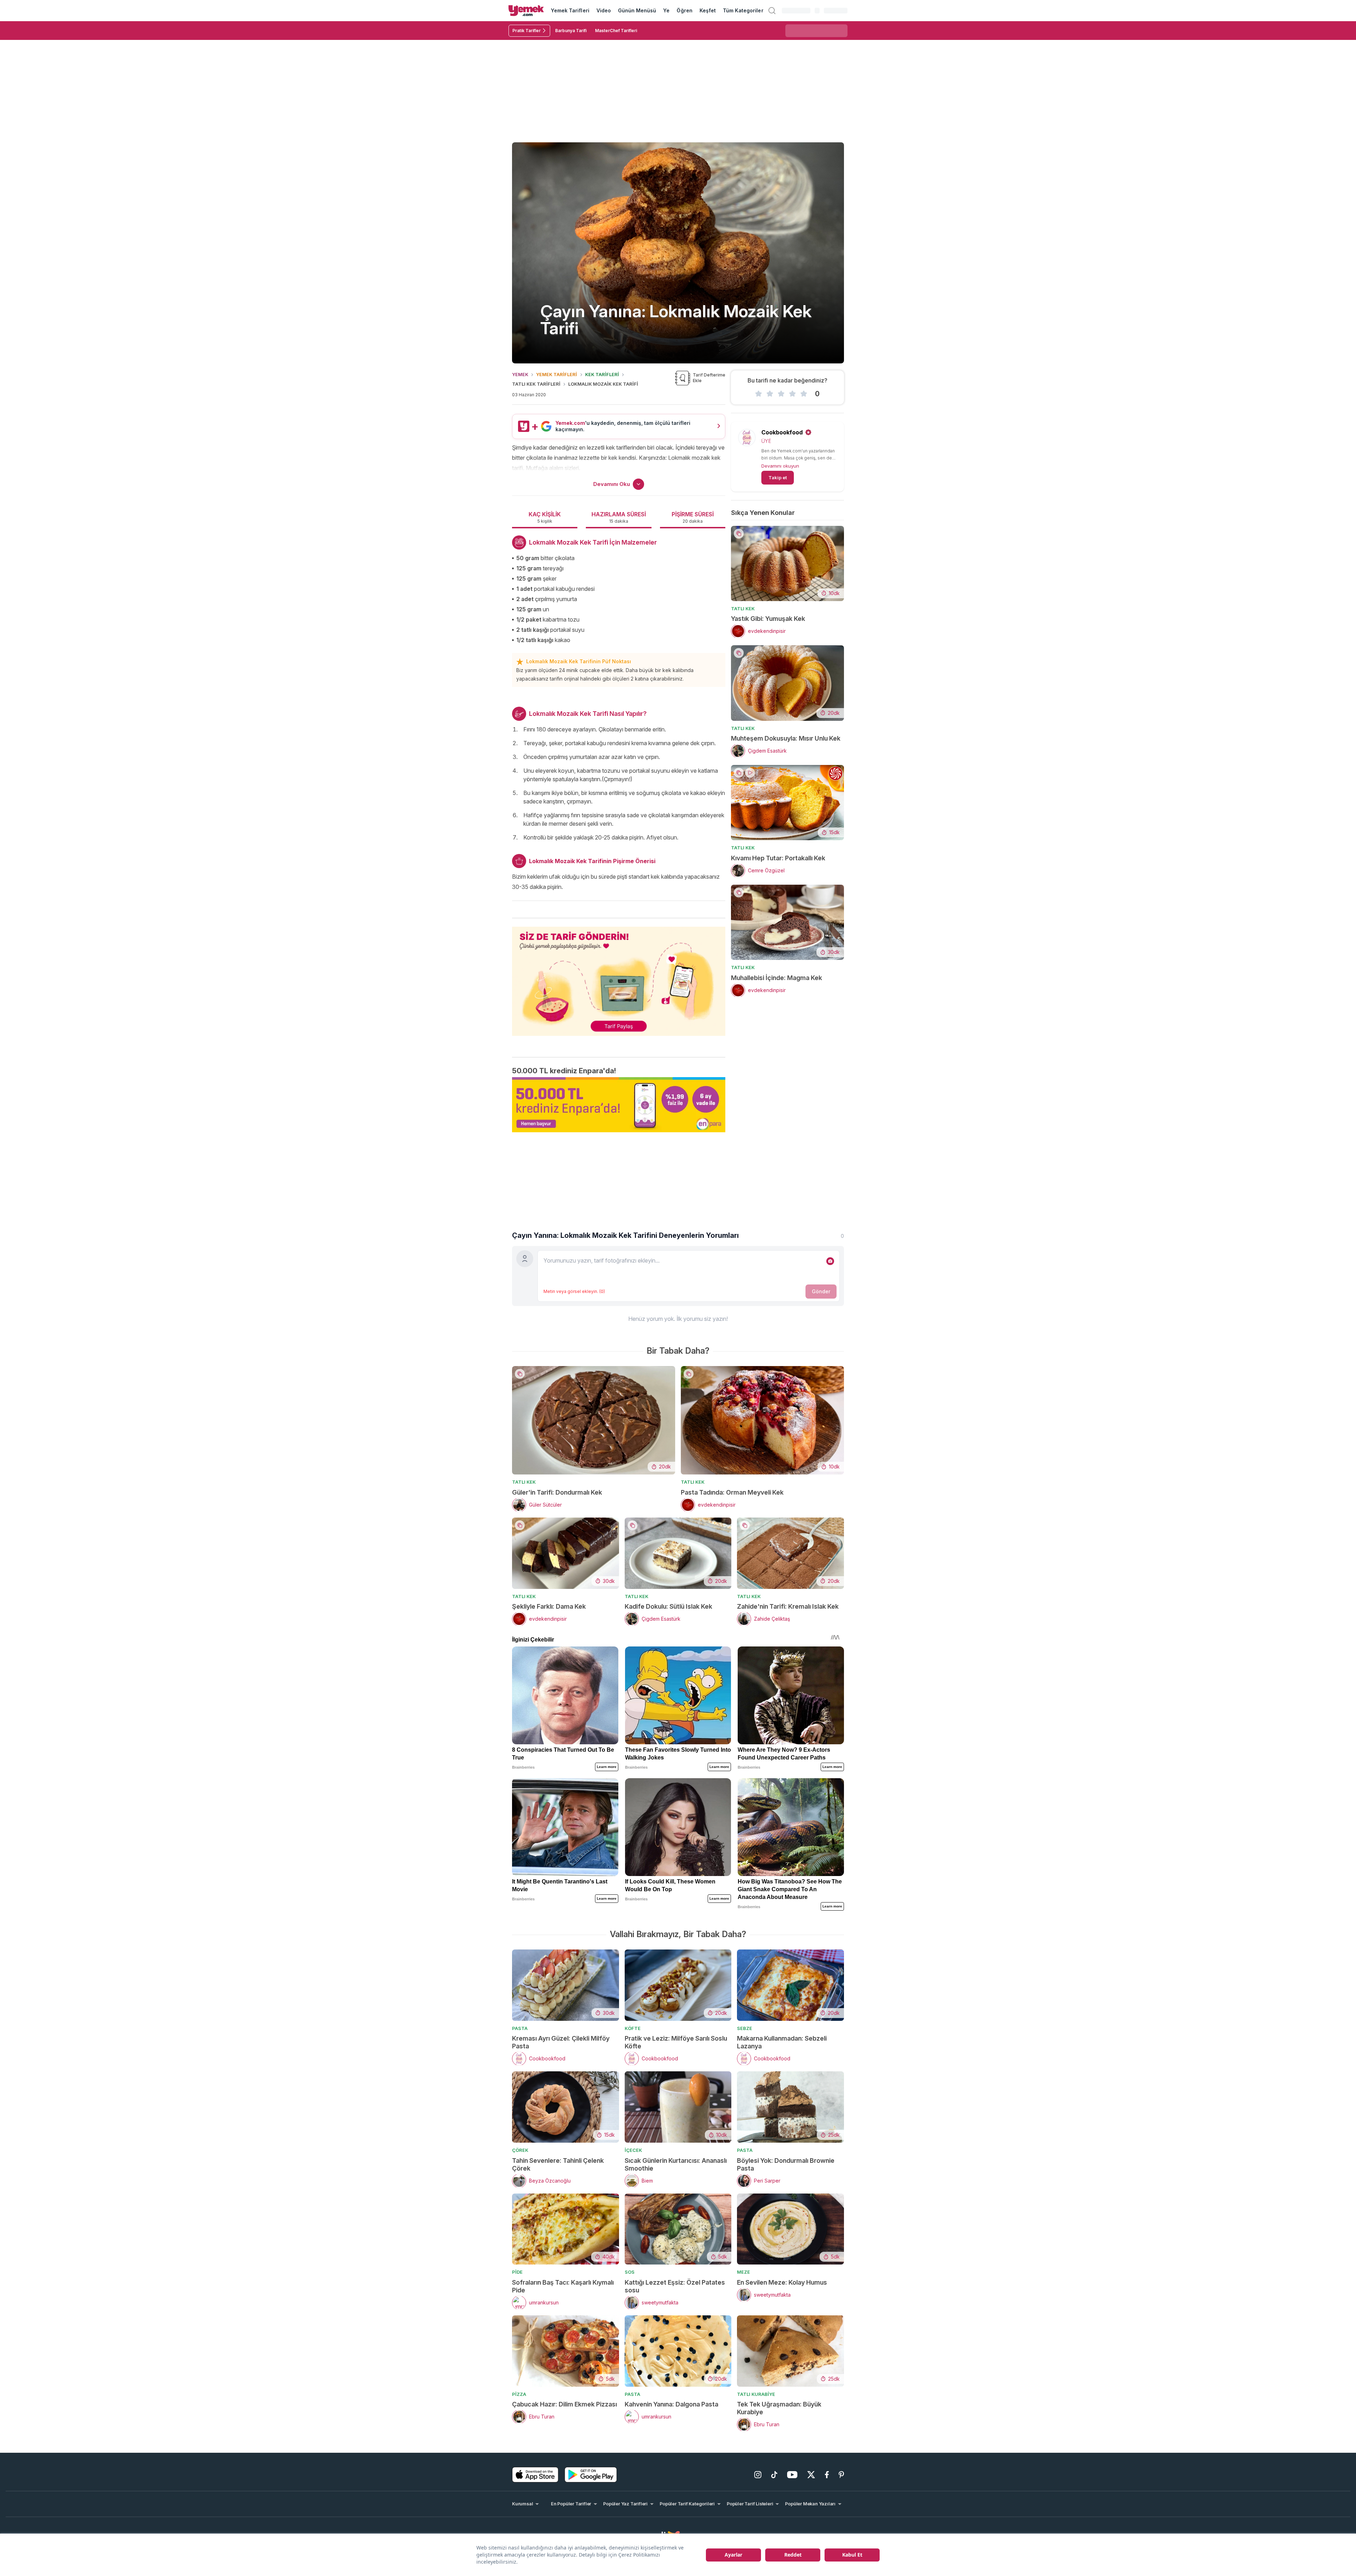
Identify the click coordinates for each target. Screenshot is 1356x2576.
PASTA (520, 2028)
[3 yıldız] (781, 394)
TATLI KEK (743, 609)
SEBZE (745, 2028)
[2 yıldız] (770, 394)
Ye (666, 10)
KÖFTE (633, 2028)
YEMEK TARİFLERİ (557, 374)
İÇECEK (633, 2150)
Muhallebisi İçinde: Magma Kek (777, 978)
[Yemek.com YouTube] (792, 2475)
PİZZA (519, 2394)
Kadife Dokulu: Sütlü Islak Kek (668, 1606)
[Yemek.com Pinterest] (841, 2475)
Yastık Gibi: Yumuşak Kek (768, 619)
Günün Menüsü (637, 10)
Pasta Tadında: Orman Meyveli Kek (732, 1492)
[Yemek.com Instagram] (758, 2475)
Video (604, 10)
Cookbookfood (782, 432)
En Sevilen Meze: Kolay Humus (782, 2282)
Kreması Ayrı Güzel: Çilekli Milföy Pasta (561, 2042)
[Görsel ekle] (830, 1261)
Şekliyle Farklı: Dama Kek (549, 1606)
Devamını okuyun (780, 466)
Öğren (684, 10)
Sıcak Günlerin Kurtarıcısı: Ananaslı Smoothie (676, 2164)
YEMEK (520, 374)
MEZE (744, 2272)
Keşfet (708, 10)
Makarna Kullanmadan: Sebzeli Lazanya (782, 2042)
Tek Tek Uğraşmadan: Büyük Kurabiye (779, 2408)
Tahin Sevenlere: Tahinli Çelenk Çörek (558, 2164)
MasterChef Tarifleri (616, 31)
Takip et (778, 477)
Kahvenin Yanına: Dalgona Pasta (671, 2404)
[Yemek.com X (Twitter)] (811, 2475)
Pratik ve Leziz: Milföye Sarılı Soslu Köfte (676, 2042)
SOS (630, 2272)
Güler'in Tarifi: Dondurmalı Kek (557, 1492)
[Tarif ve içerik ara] (772, 11)
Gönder (821, 1291)
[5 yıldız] (804, 394)
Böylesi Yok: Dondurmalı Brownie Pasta (786, 2164)
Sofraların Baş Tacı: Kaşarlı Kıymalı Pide (563, 2286)
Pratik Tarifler (527, 31)
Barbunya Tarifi (571, 31)
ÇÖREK (520, 2150)
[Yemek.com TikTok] (774, 2475)
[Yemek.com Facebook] (827, 2475)
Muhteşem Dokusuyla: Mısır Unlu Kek (786, 738)
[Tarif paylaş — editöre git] (619, 977)
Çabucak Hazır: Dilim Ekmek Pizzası (564, 2404)
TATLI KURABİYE (756, 2394)
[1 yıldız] (759, 394)
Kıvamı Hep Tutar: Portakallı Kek (778, 858)
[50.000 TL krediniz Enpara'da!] (619, 1105)
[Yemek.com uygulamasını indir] (535, 2475)
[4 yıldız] (792, 394)
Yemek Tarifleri (570, 10)
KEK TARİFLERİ (602, 374)
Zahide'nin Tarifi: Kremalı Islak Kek (788, 1606)
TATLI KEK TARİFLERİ (536, 384)
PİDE (517, 2272)
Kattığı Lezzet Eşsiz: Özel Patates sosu (675, 2286)
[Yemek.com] (526, 11)
